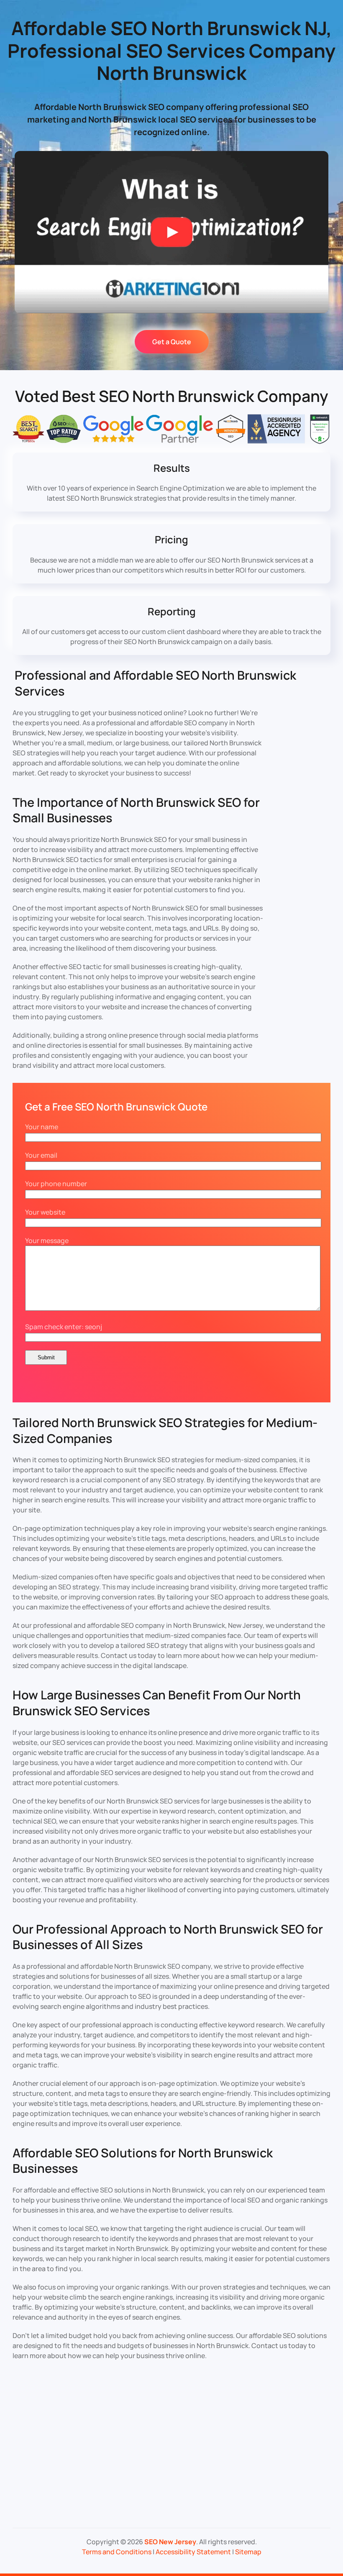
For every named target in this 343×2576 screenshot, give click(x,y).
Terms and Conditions (117, 2552)
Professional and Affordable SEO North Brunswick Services (155, 683)
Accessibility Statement (193, 2552)
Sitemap (248, 2552)
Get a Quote (172, 342)
